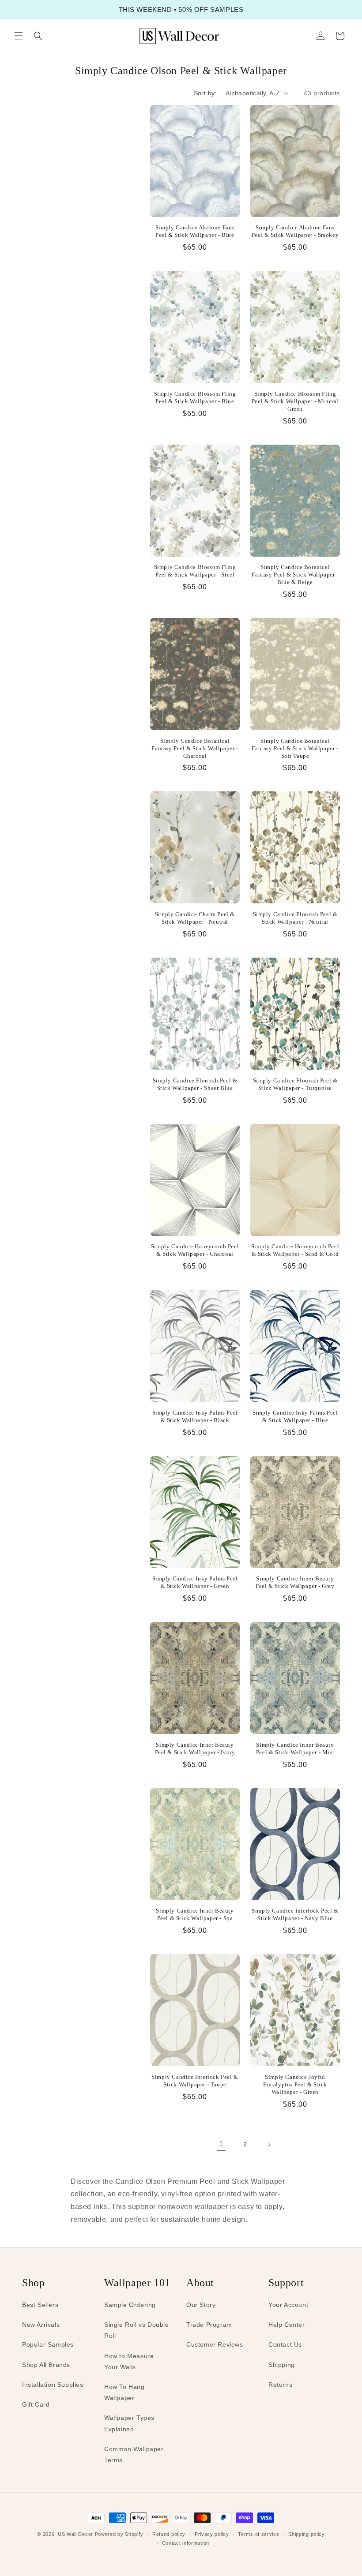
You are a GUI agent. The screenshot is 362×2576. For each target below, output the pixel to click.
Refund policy (169, 2534)
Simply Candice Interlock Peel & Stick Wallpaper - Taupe (195, 2081)
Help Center (287, 2325)
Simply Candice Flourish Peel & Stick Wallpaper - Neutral (295, 918)
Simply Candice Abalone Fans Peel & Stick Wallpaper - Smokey (295, 231)
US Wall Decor (75, 2534)
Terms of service (258, 2534)
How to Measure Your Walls (129, 2361)
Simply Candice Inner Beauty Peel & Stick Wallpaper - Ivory (195, 1749)
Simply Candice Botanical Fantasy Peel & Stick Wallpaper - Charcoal (195, 748)
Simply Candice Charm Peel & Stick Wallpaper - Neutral (195, 918)
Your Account (288, 2305)
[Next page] (269, 2145)
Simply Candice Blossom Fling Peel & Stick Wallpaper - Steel (195, 571)
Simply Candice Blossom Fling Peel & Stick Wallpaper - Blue (195, 397)
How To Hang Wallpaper (124, 2392)
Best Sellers (40, 2305)
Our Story (201, 2305)
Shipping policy (307, 2534)
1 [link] (221, 2144)
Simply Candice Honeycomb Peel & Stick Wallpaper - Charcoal (195, 1250)
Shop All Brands (46, 2365)
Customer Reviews (215, 2344)
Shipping (282, 2365)
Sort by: (205, 93)
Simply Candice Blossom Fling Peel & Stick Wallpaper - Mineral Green (295, 401)
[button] (19, 36)
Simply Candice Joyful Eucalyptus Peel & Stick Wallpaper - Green (295, 2084)
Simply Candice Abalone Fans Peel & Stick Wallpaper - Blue (195, 231)
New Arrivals (41, 2325)
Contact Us (285, 2344)
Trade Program (209, 2325)
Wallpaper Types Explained (129, 2423)
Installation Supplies (53, 2385)
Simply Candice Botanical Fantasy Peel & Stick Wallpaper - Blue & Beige (295, 575)
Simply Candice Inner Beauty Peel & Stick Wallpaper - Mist (295, 1749)
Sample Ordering (130, 2305)
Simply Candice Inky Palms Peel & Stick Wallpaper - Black (195, 1416)
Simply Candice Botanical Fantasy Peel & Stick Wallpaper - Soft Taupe (295, 748)
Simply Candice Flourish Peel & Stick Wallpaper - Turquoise (295, 1084)
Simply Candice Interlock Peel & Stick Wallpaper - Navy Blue (295, 1914)
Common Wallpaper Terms (134, 2454)
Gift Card (36, 2404)
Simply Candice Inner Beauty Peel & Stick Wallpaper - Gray (295, 1582)
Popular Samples (48, 2344)
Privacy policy (212, 2534)
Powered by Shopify (119, 2534)
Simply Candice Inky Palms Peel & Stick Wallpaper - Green (195, 1582)
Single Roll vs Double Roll (137, 2330)
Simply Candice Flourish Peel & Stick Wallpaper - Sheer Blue (195, 1084)
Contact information (186, 2543)
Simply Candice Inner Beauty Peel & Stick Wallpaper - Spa (195, 1914)
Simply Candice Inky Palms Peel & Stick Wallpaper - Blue (295, 1416)
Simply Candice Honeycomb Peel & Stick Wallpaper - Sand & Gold (295, 1250)
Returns (280, 2385)
